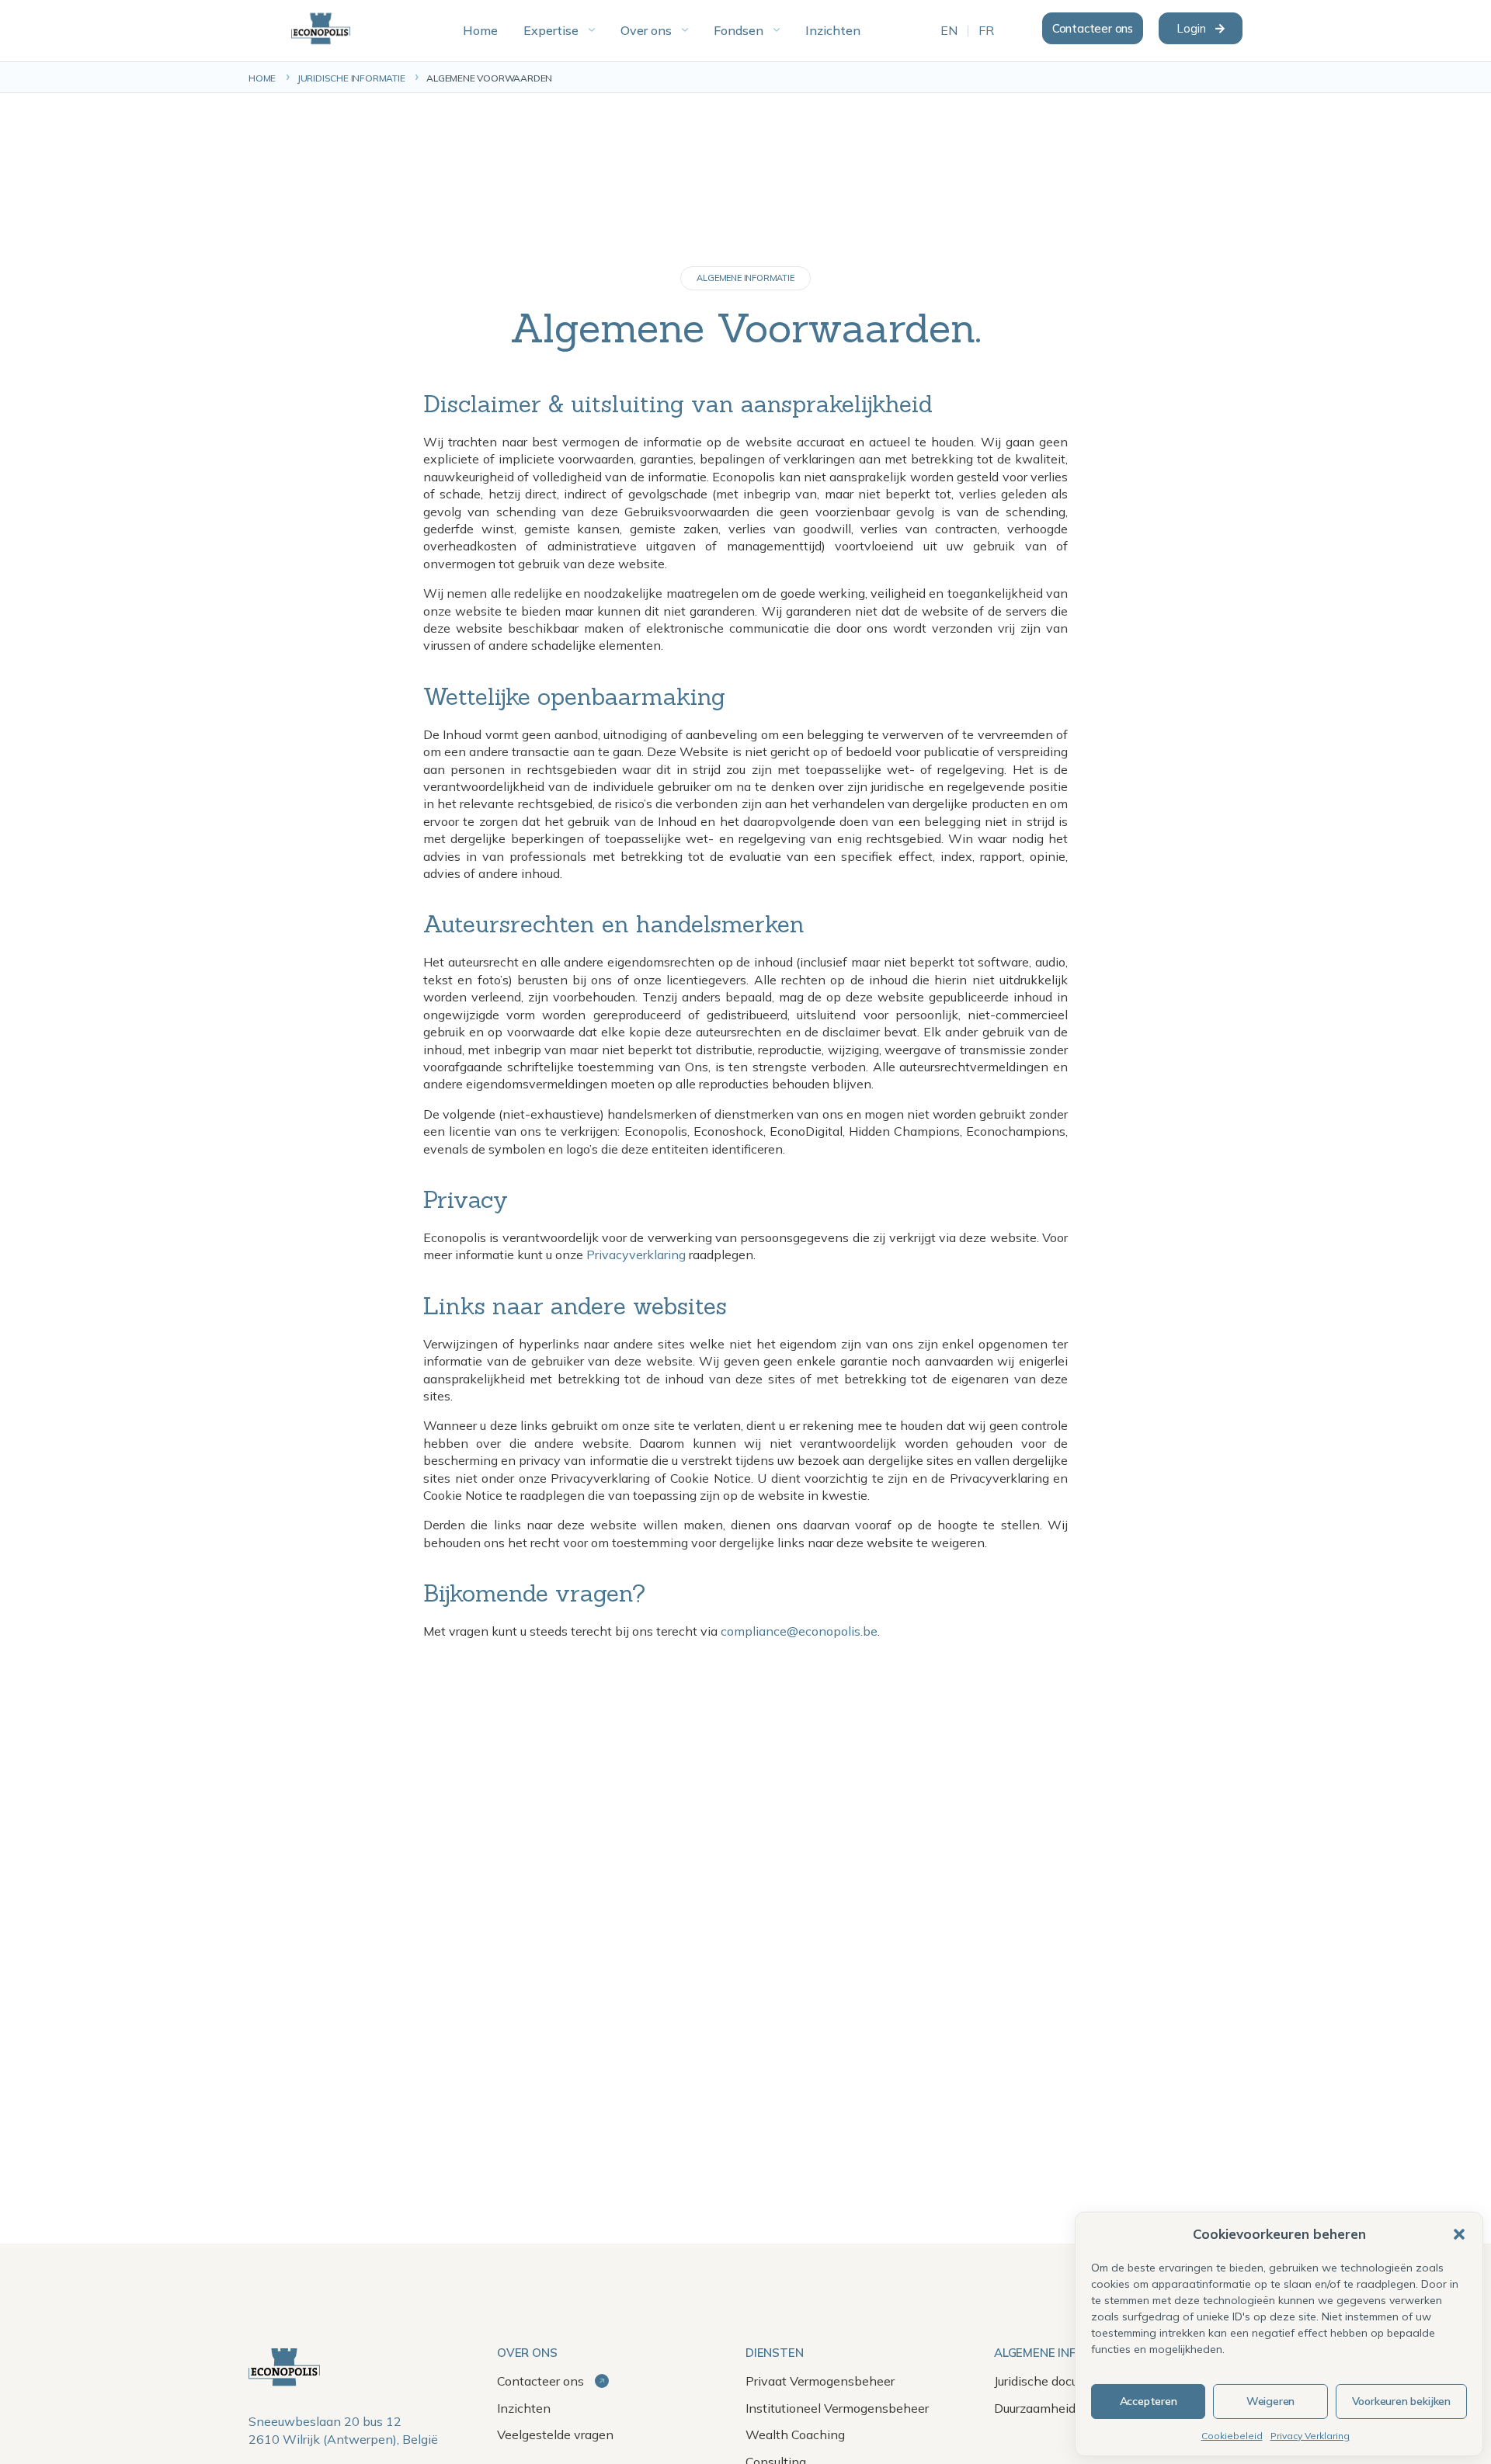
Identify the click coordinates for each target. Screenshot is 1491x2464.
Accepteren (1149, 2401)
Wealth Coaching (795, 2435)
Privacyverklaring (636, 1255)
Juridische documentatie (1062, 2381)
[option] (949, 31)
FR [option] (986, 31)
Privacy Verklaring (1310, 2436)
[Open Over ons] (685, 30)
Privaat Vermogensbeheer (820, 2381)
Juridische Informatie (351, 78)
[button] (1459, 2234)
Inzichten (524, 2408)
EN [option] (949, 31)
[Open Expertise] (592, 30)
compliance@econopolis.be (799, 1631)
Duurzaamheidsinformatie (1067, 2408)
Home (262, 78)
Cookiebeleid (1232, 2436)
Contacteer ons (542, 2381)
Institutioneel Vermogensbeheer (837, 2408)
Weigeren (1270, 2401)
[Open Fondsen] (777, 30)
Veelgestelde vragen (555, 2435)
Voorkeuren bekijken (1401, 2401)
